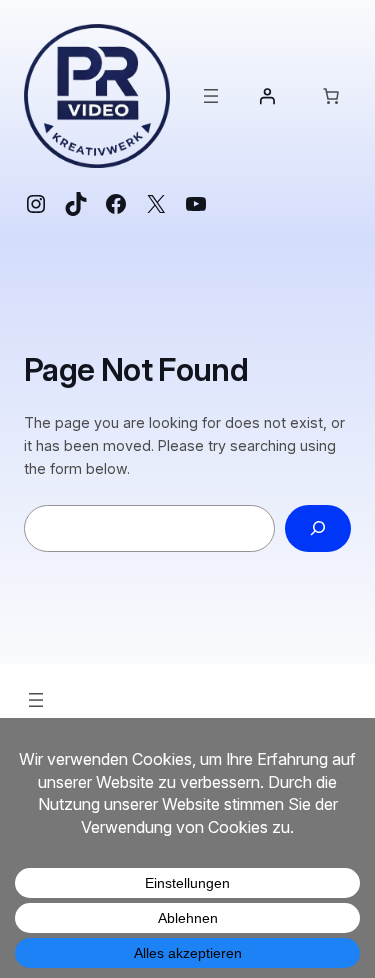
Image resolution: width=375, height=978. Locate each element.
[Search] (318, 528)
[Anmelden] (267, 96)
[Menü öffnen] (211, 96)
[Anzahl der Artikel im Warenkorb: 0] (331, 96)
